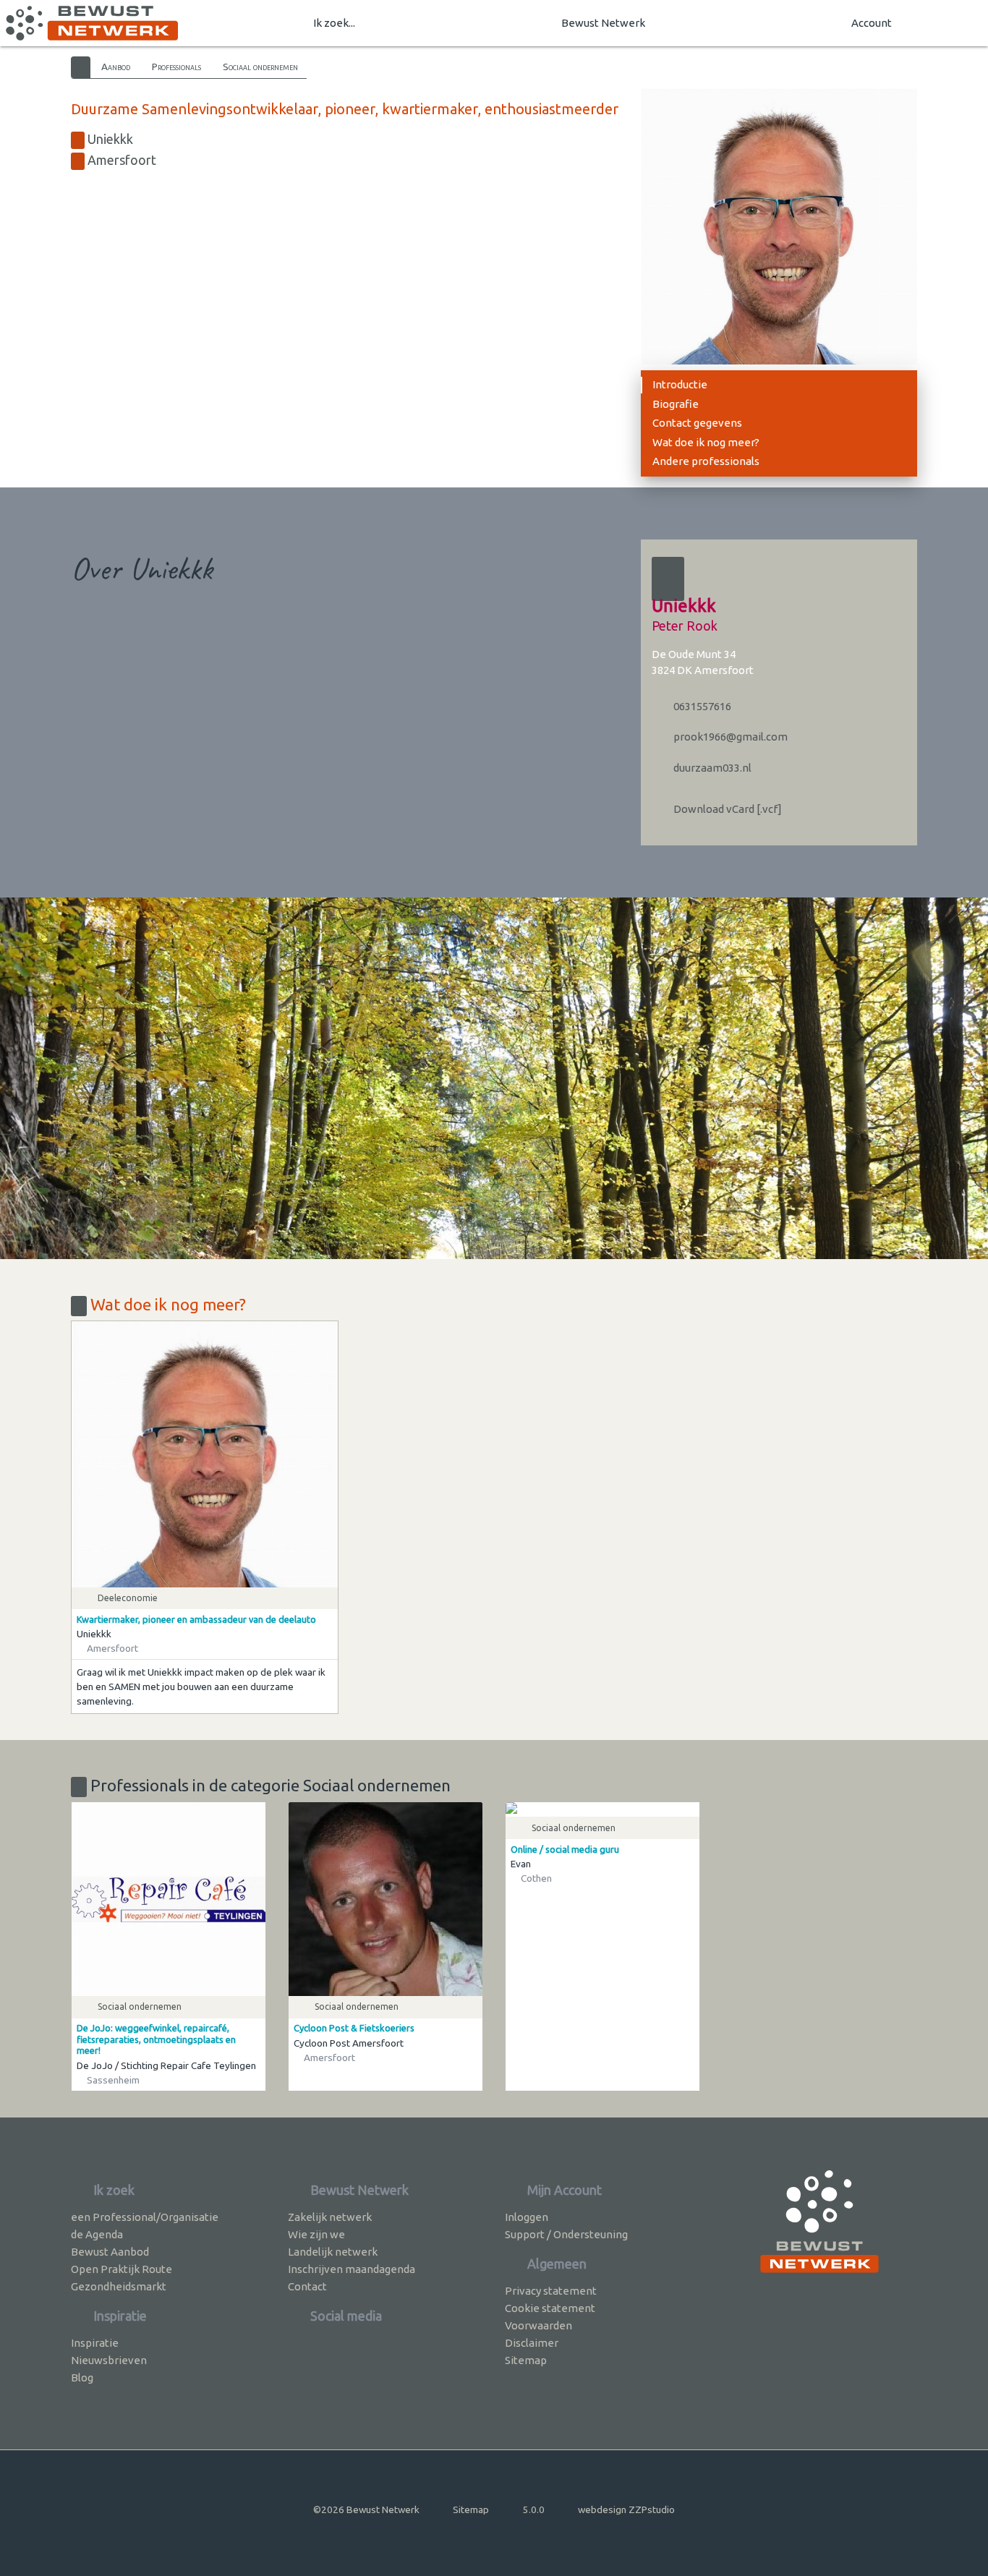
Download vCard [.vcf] (727, 809)
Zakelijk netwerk (330, 2217)
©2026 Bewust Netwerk (366, 2509)
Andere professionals (706, 461)
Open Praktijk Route (122, 2269)
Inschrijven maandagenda (352, 2269)
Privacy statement (551, 2291)
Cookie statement (550, 2308)
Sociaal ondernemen (260, 67)
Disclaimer (532, 2343)
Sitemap (526, 2360)
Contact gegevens (697, 423)
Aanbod (116, 67)
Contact (307, 2286)
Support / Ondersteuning (566, 2234)
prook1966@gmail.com (729, 737)
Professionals (176, 67)
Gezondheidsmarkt (119, 2286)
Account (872, 23)
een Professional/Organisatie (145, 2217)
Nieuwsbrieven (109, 2360)
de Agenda (97, 2234)
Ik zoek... (334, 23)
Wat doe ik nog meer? (706, 442)
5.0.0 (534, 2509)
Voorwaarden (538, 2325)
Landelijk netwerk (333, 2252)
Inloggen (527, 2217)
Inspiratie (95, 2343)
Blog (82, 2377)
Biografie (676, 404)
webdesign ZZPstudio (626, 2509)
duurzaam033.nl (711, 768)
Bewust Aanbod (110, 2252)
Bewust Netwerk (603, 23)
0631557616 (701, 706)
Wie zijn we (316, 2234)
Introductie (680, 384)
